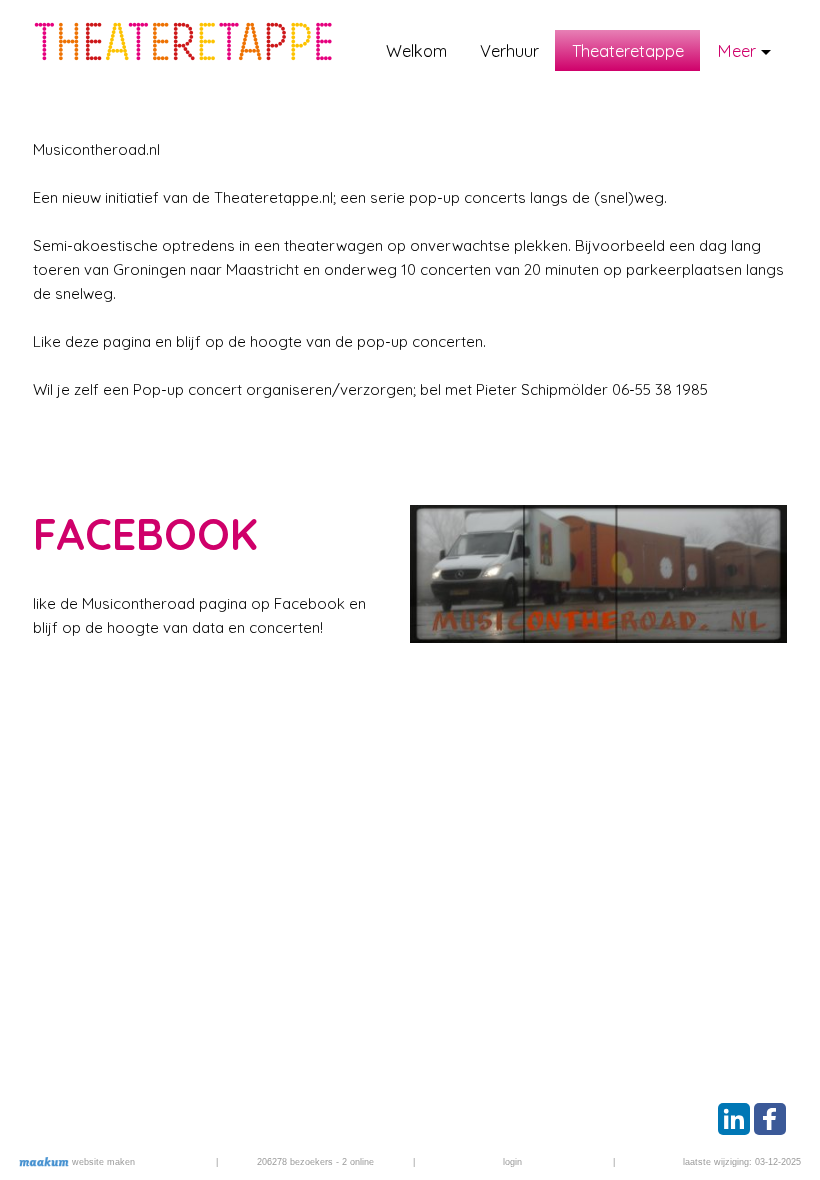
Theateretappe (628, 50)
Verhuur (509, 50)
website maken (102, 1162)
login (512, 1162)
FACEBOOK (145, 534)
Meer (736, 50)
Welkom (416, 50)
